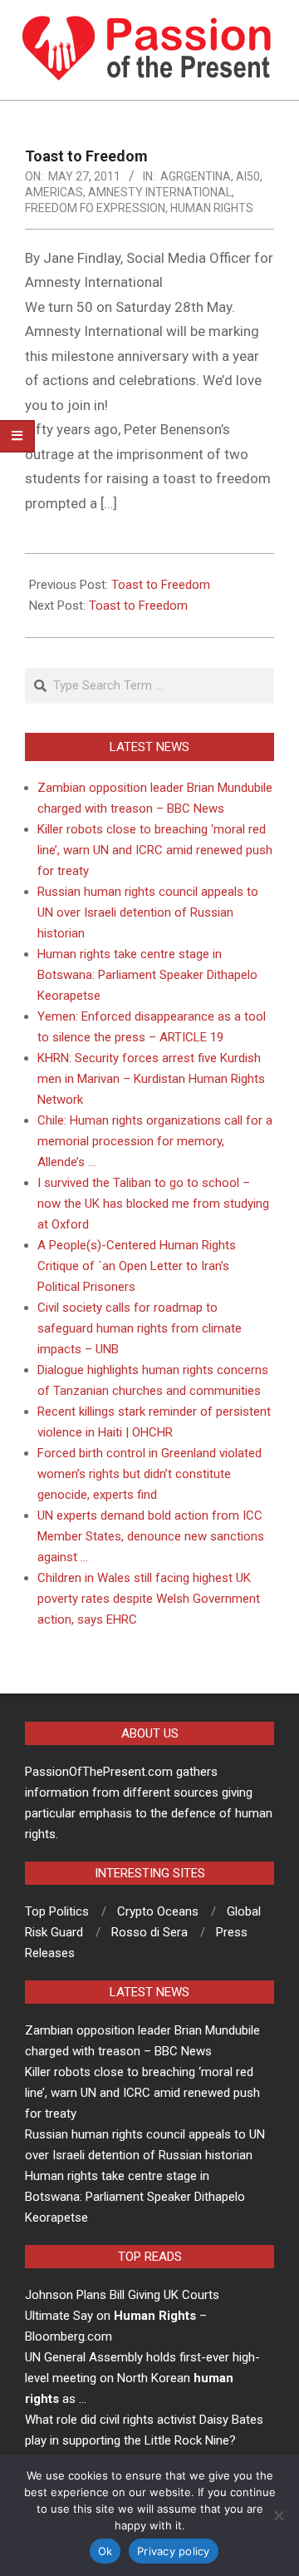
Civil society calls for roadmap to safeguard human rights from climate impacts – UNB (140, 1328)
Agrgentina (196, 176)
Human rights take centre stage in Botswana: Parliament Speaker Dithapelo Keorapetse (147, 975)
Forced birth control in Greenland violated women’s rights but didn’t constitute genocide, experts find (149, 1474)
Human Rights (212, 208)
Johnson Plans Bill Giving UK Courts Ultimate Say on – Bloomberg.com (122, 2316)
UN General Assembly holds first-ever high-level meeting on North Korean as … (142, 2378)
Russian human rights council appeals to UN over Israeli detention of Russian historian (148, 912)
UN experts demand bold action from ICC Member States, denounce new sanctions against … (151, 1536)
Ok (105, 2551)
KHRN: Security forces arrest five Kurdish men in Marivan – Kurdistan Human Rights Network (151, 1079)
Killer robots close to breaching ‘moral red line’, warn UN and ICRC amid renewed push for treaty (155, 850)
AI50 (248, 176)
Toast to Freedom (161, 585)
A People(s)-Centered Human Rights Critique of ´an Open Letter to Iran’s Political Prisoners (137, 1266)
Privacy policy (174, 2551)
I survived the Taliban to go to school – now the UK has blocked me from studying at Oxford (153, 1204)
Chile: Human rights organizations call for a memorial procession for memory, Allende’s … (155, 1141)
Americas (54, 192)
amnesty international (160, 192)
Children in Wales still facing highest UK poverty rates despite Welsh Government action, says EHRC (149, 1599)
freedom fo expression (95, 208)
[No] (278, 2515)
